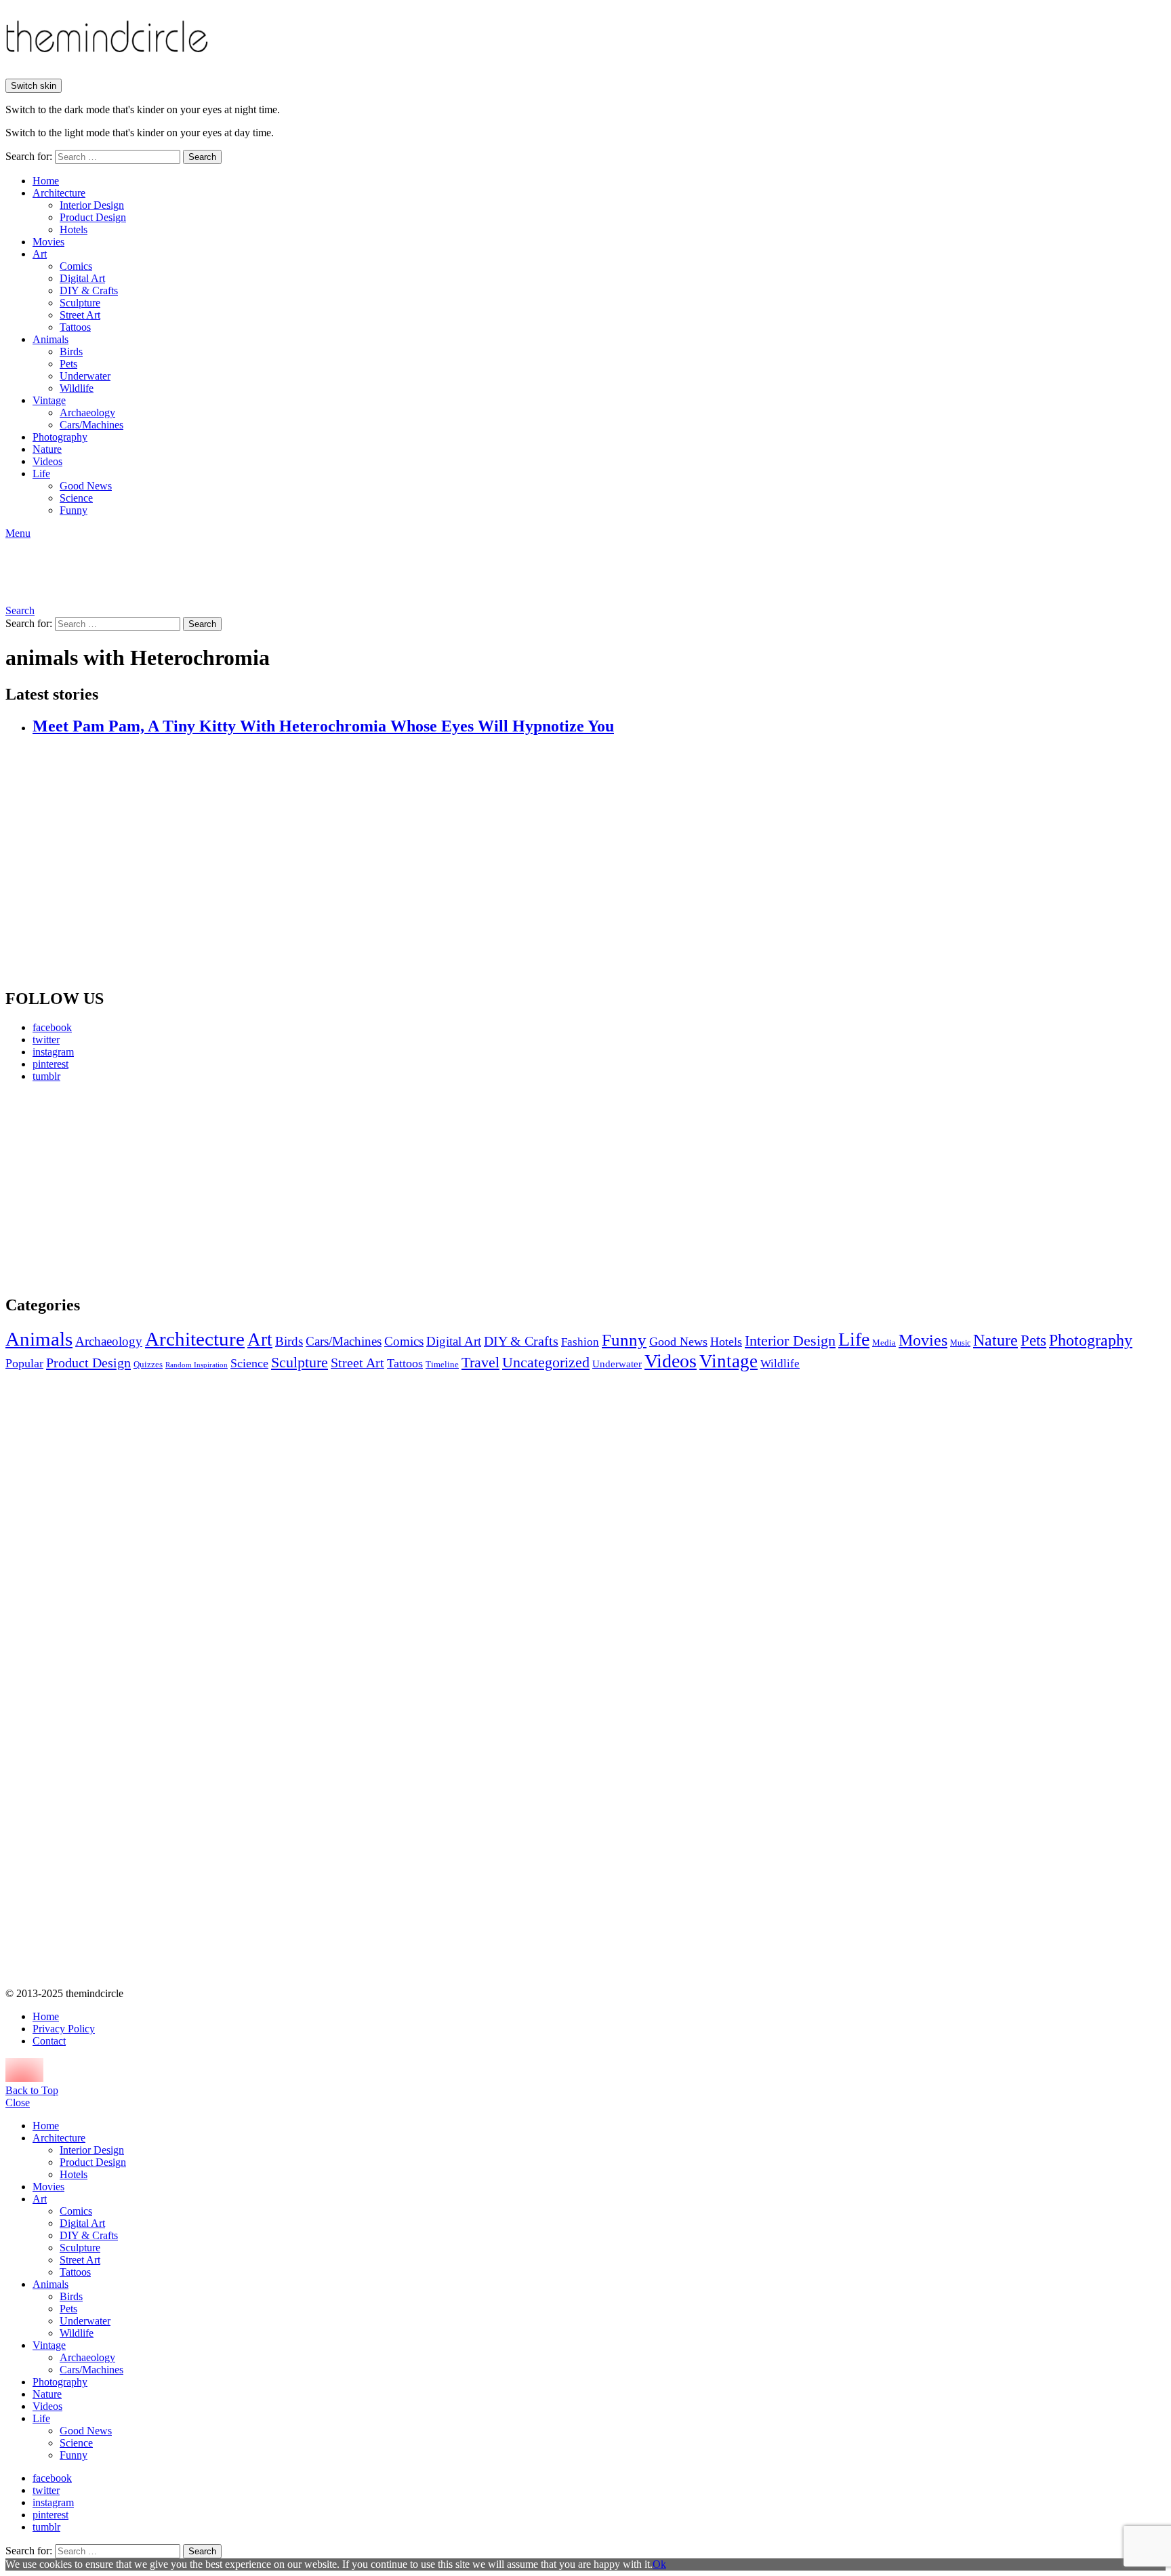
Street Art (80, 315)
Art (40, 254)
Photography (60, 437)
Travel (480, 1363)
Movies (48, 242)
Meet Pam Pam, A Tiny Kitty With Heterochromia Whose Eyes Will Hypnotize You (323, 726)
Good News (86, 486)
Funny (74, 510)
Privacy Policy (64, 2029)
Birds (71, 351)
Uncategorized (546, 1362)
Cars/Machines (91, 425)
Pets (68, 364)
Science (76, 498)
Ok (659, 2564)
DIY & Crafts (89, 290)
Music (960, 1343)
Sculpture (80, 303)
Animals (50, 339)
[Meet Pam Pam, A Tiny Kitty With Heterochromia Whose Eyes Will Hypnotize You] (599, 863)
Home (46, 181)
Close (18, 2102)
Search (202, 157)
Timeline (442, 1365)
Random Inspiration (197, 1365)
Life (41, 474)
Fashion (580, 1342)
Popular (24, 1363)
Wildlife (77, 388)
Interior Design (92, 205)
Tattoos (75, 327)
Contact (49, 2041)
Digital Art (82, 278)
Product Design (93, 217)
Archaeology (87, 412)
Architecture (59, 193)
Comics (76, 266)
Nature (47, 449)
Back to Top (32, 2090)
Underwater (85, 376)
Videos (47, 461)
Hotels (74, 229)
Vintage (49, 400)
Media (884, 1343)
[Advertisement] (132, 1188)
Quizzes (148, 1364)
